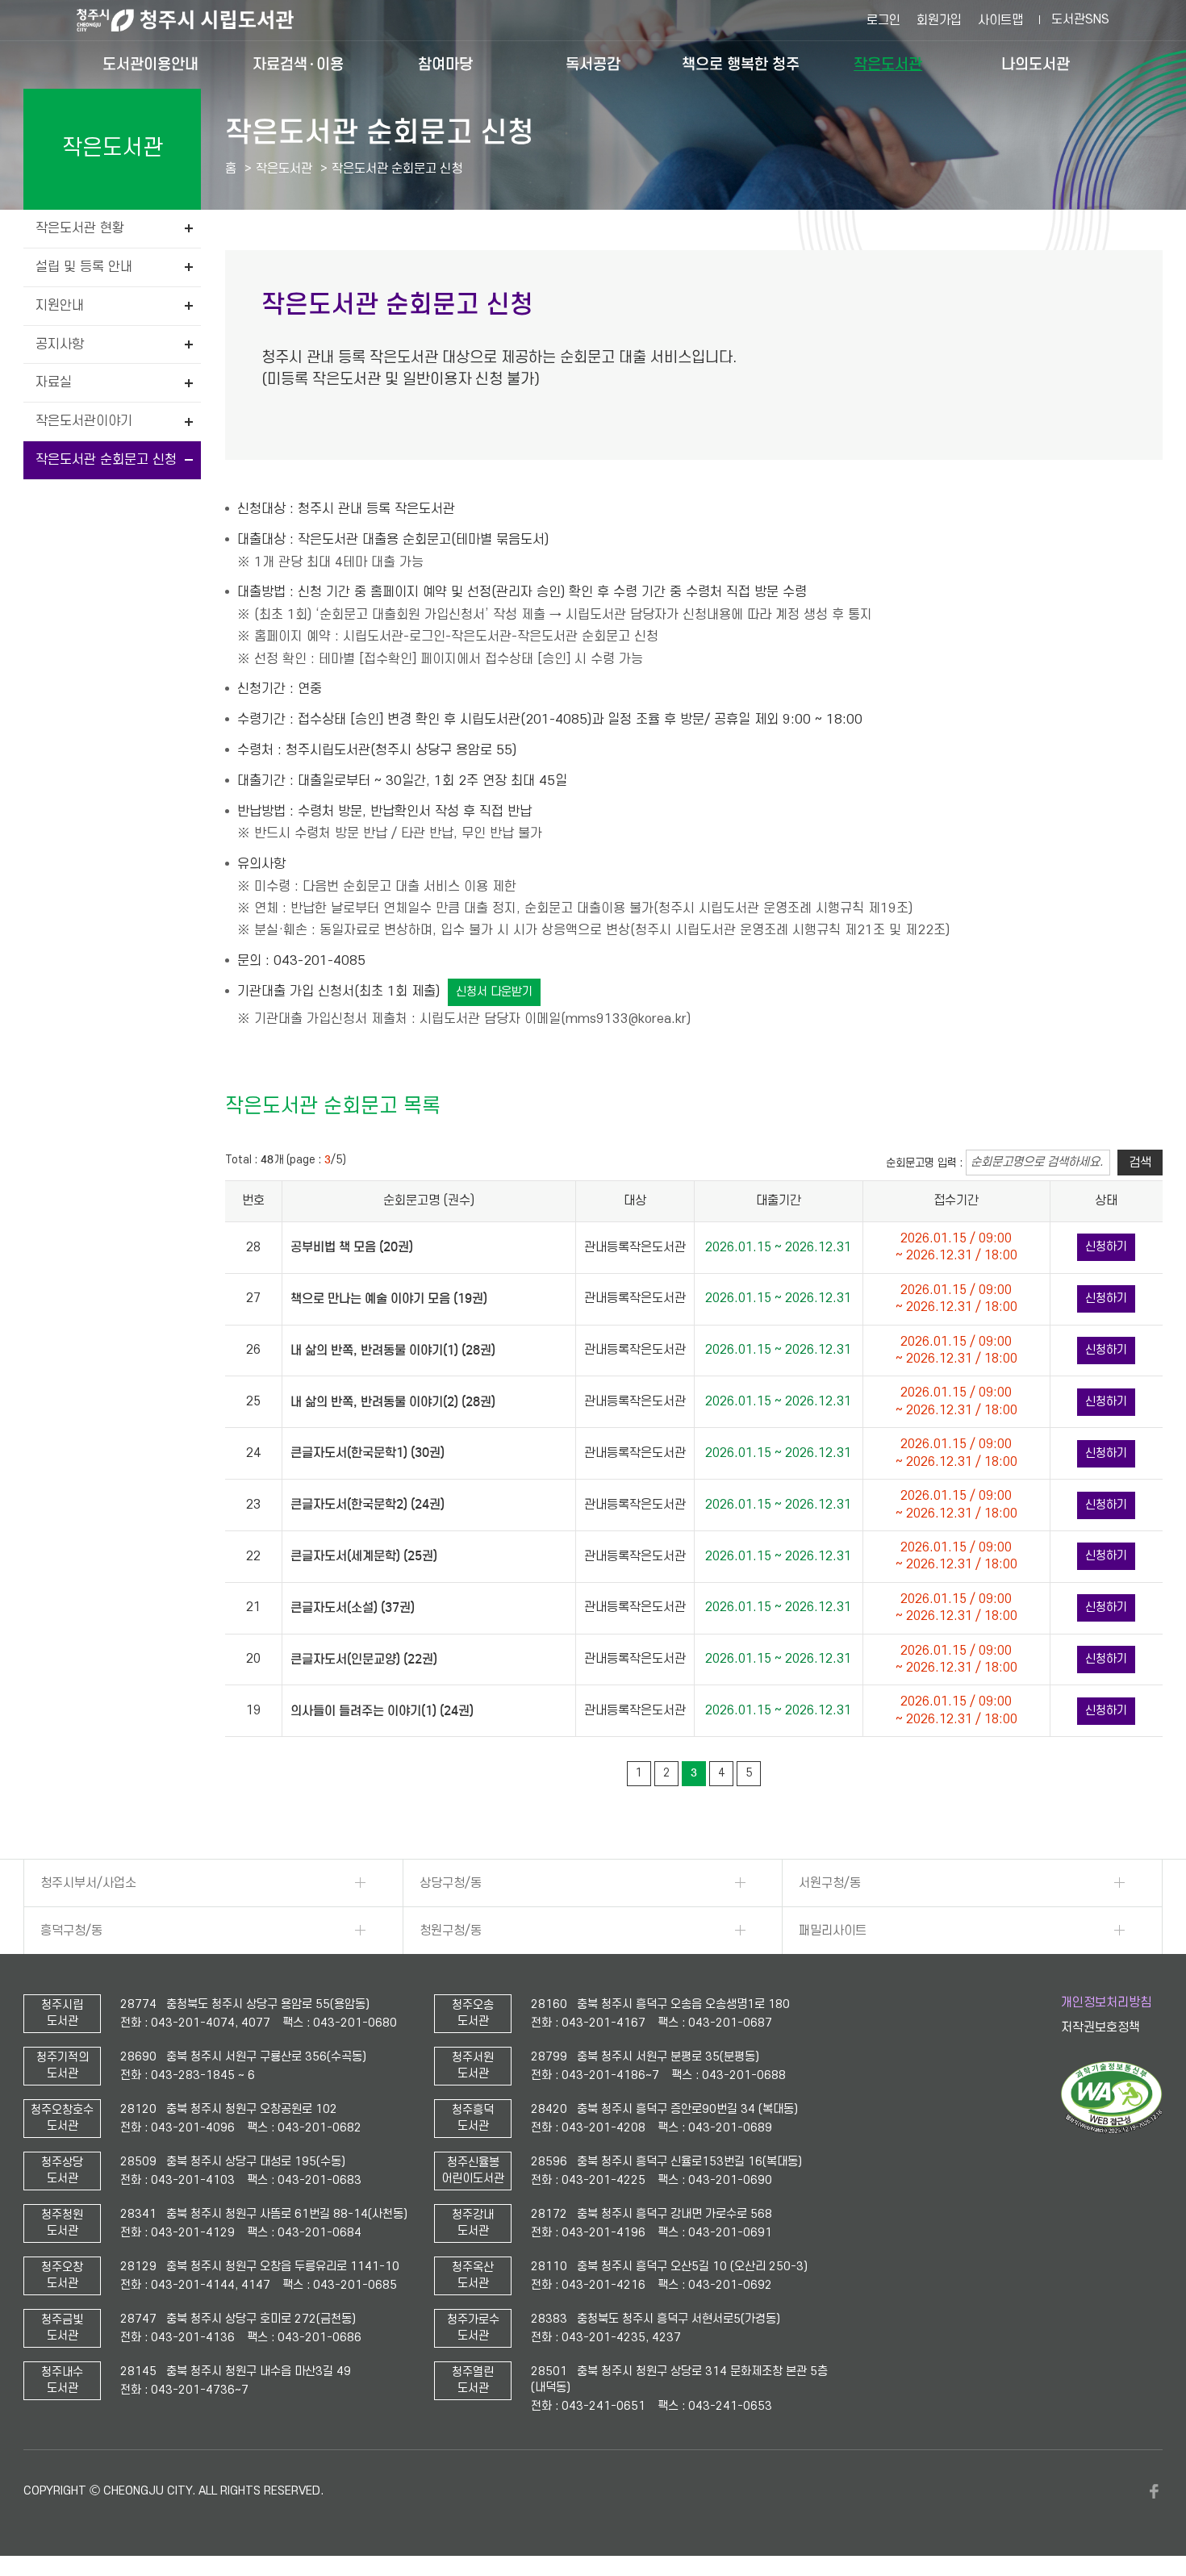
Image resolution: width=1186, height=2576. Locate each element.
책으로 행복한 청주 (741, 64)
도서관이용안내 (150, 64)
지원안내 (60, 306)
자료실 (54, 382)
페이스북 (1155, 2491)
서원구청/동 (830, 1883)
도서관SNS (1080, 19)
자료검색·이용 (298, 64)
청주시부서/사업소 (88, 1883)
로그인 (883, 20)
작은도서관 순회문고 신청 (106, 460)
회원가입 (939, 20)
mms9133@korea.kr (626, 1019)
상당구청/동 (451, 1883)
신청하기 (1106, 1247)
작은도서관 (888, 64)
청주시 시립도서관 (198, 20)
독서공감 (593, 64)
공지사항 (60, 344)
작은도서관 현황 (80, 228)
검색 (1140, 1163)
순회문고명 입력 (921, 1163)
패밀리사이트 (833, 1931)
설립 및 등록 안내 (84, 267)
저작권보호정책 (1100, 2027)
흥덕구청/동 (71, 1931)
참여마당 (445, 64)
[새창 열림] (1111, 2130)
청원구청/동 (451, 1931)
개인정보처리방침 (1106, 2002)
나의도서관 (1036, 64)
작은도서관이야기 (84, 421)
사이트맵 (1000, 20)
